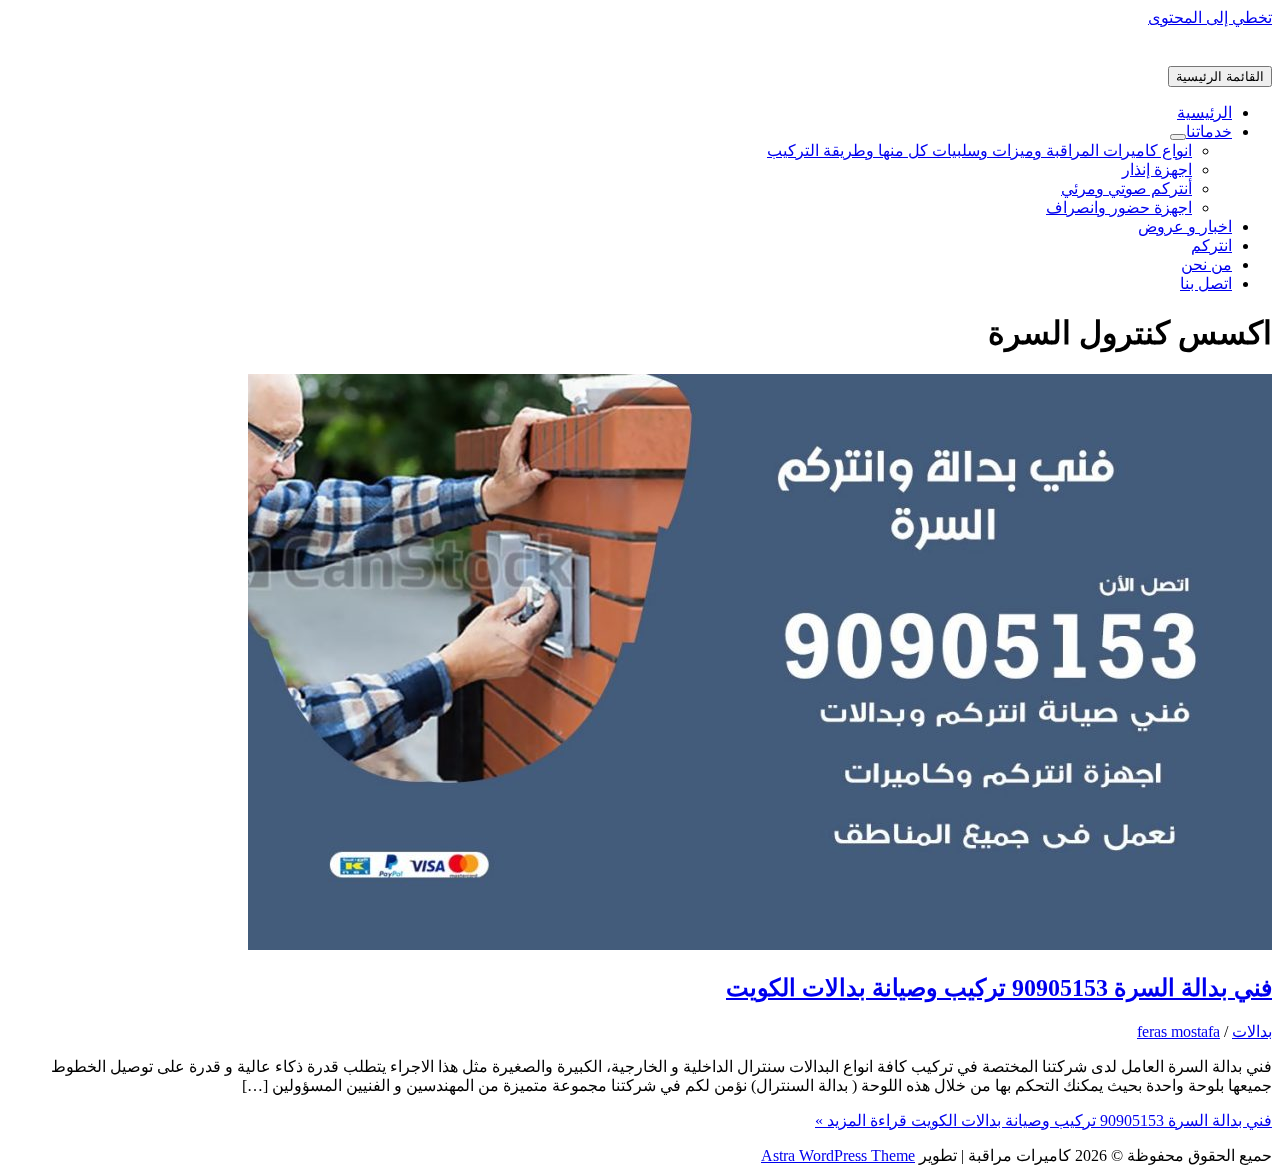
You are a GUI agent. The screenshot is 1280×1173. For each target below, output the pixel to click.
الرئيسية (1204, 112)
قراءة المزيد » (1043, 1120)
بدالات (1252, 1031)
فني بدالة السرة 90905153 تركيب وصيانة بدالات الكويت (999, 988)
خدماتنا (1209, 131)
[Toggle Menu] (1178, 137)
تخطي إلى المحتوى (1210, 17)
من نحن (1206, 264)
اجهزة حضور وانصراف (1119, 207)
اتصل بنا (1206, 283)
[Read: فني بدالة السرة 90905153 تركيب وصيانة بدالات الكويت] (760, 944)
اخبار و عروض (1185, 226)
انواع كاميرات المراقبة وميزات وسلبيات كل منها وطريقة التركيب (979, 150)
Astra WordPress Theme (838, 1155)
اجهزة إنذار (1157, 169)
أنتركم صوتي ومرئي (1126, 188)
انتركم (1211, 245)
